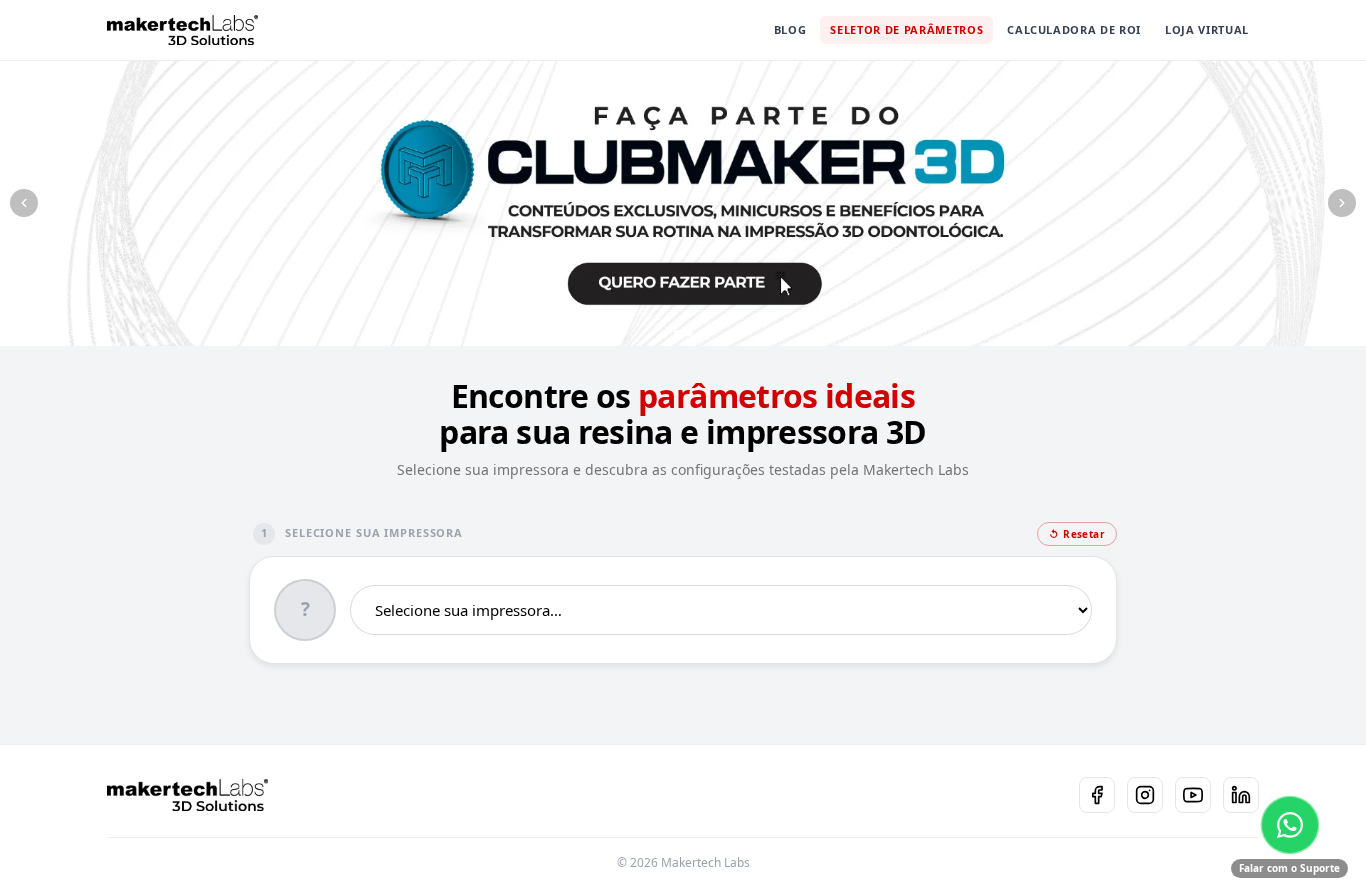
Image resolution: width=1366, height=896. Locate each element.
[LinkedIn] (1241, 795)
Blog (790, 29)
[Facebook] (1097, 795)
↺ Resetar (1077, 534)
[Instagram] (1145, 795)
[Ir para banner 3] (700, 333)
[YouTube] (1193, 795)
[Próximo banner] (1342, 203)
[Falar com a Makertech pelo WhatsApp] (1290, 825)
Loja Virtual (1207, 29)
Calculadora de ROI (1074, 29)
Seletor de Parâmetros (906, 29)
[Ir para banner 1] (666, 333)
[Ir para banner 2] (683, 333)
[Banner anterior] (24, 203)
